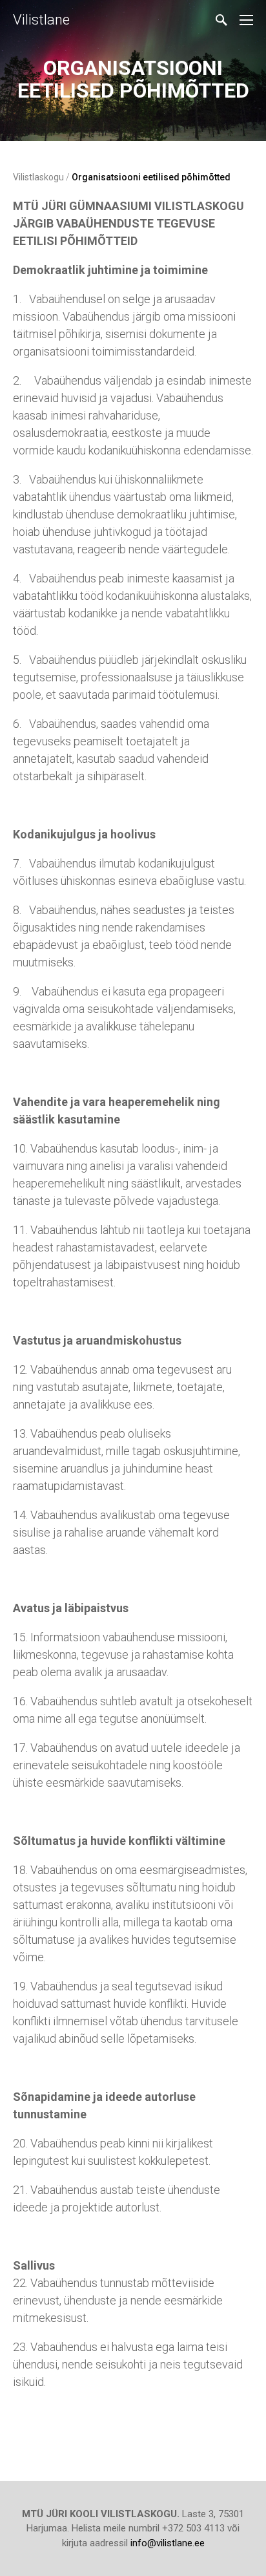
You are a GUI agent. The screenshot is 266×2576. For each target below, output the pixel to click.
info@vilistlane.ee (168, 2543)
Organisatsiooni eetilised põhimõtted (151, 177)
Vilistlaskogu (38, 177)
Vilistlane (41, 20)
